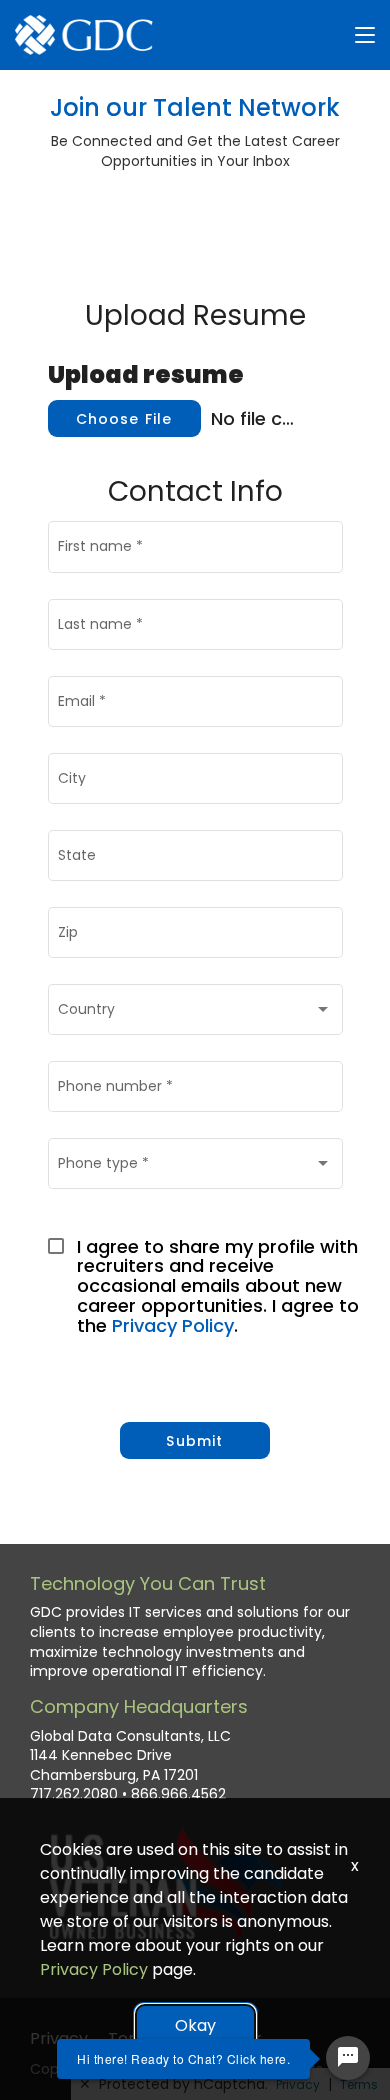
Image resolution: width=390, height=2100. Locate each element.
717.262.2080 (74, 1794)
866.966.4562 (178, 1794)
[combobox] (195, 1013)
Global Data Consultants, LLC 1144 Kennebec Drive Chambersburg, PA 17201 (130, 1756)
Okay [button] (195, 2025)
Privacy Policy (173, 1325)
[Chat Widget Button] (348, 2058)
